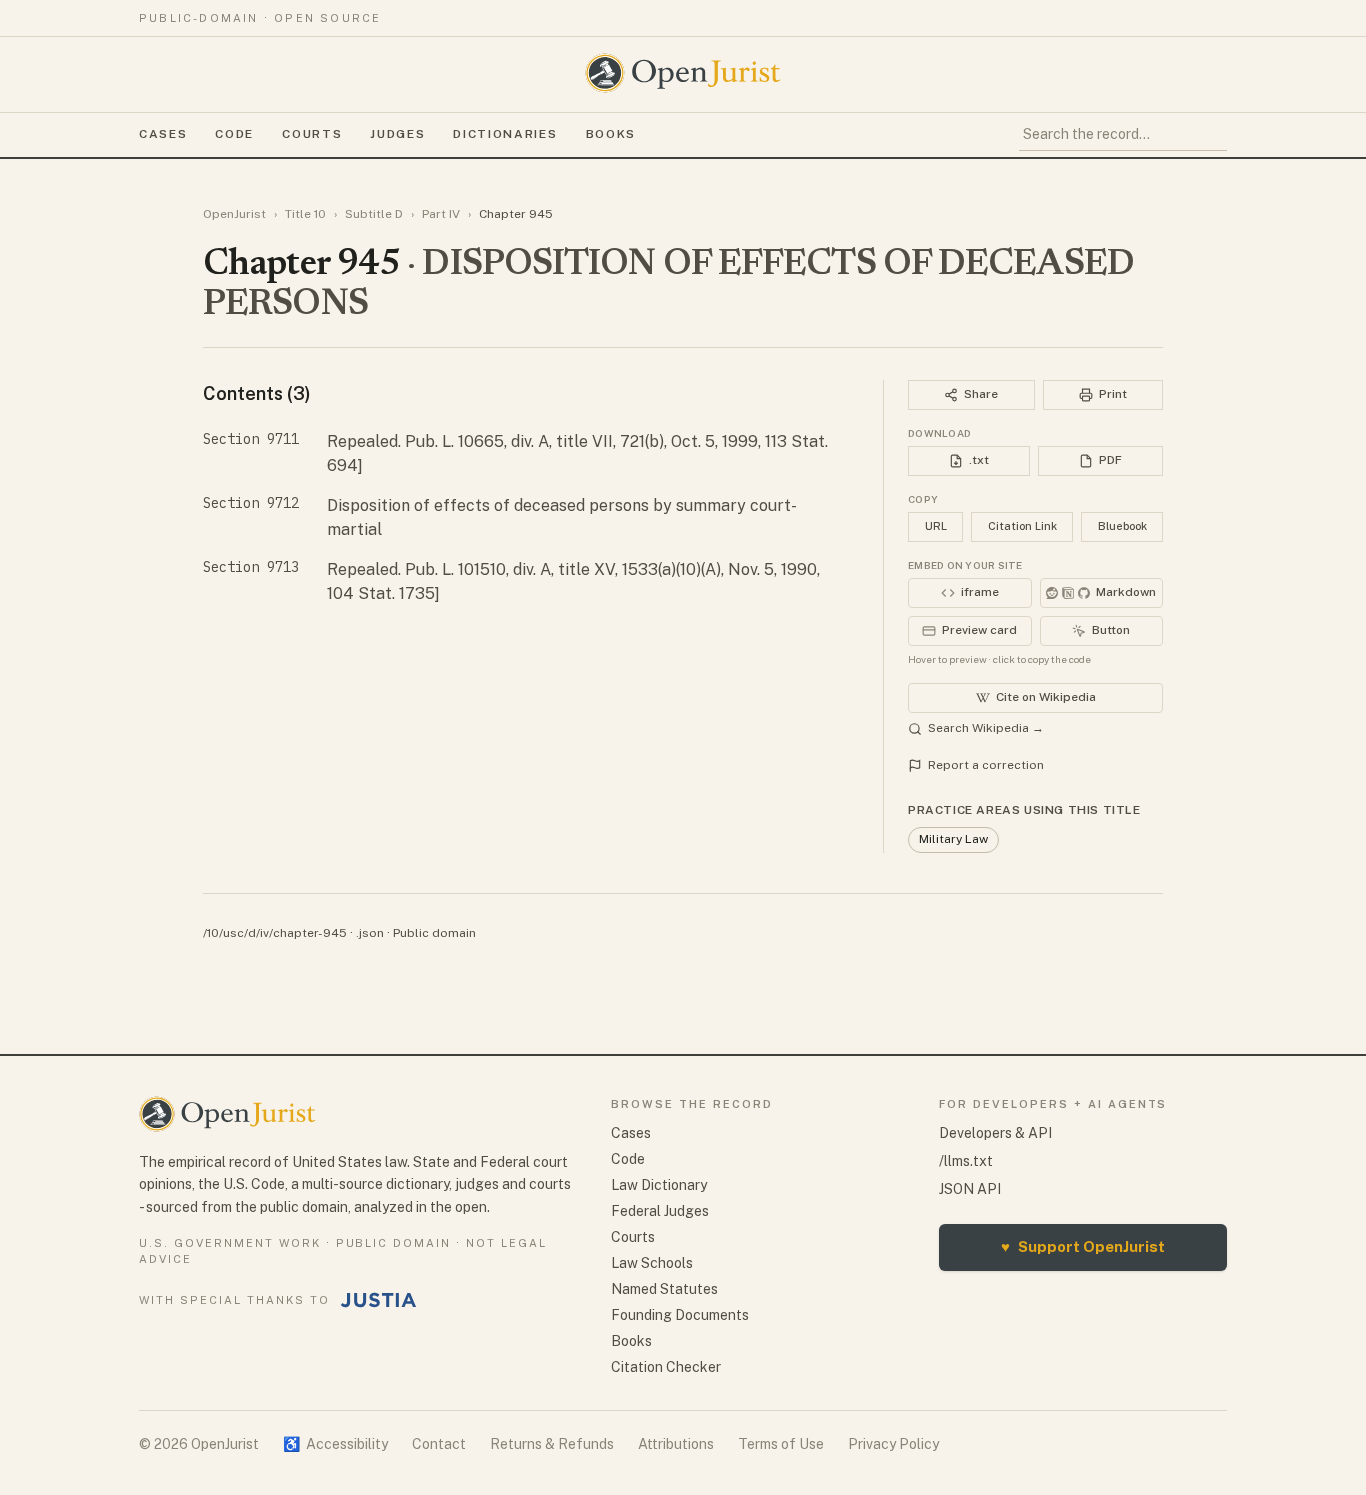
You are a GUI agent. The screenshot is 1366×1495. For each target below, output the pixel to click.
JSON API (970, 1189)
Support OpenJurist (1083, 1246)
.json (370, 933)
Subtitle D (374, 214)
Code (234, 134)
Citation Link (1022, 526)
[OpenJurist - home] (683, 73)
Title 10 (305, 214)
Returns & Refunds (552, 1444)
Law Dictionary (659, 1185)
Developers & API (995, 1133)
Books (611, 134)
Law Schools (652, 1263)
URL (936, 526)
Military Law (953, 839)
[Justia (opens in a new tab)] (379, 1300)
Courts (312, 134)
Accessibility (335, 1444)
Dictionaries (505, 134)
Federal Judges (660, 1211)
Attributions (676, 1444)
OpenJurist (234, 214)
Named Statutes (664, 1289)
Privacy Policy (893, 1444)
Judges (397, 134)
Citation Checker (666, 1367)
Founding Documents (680, 1315)
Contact (439, 1444)
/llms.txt (966, 1161)
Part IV (441, 214)
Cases (163, 134)
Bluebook (1122, 526)
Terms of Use (781, 1444)
